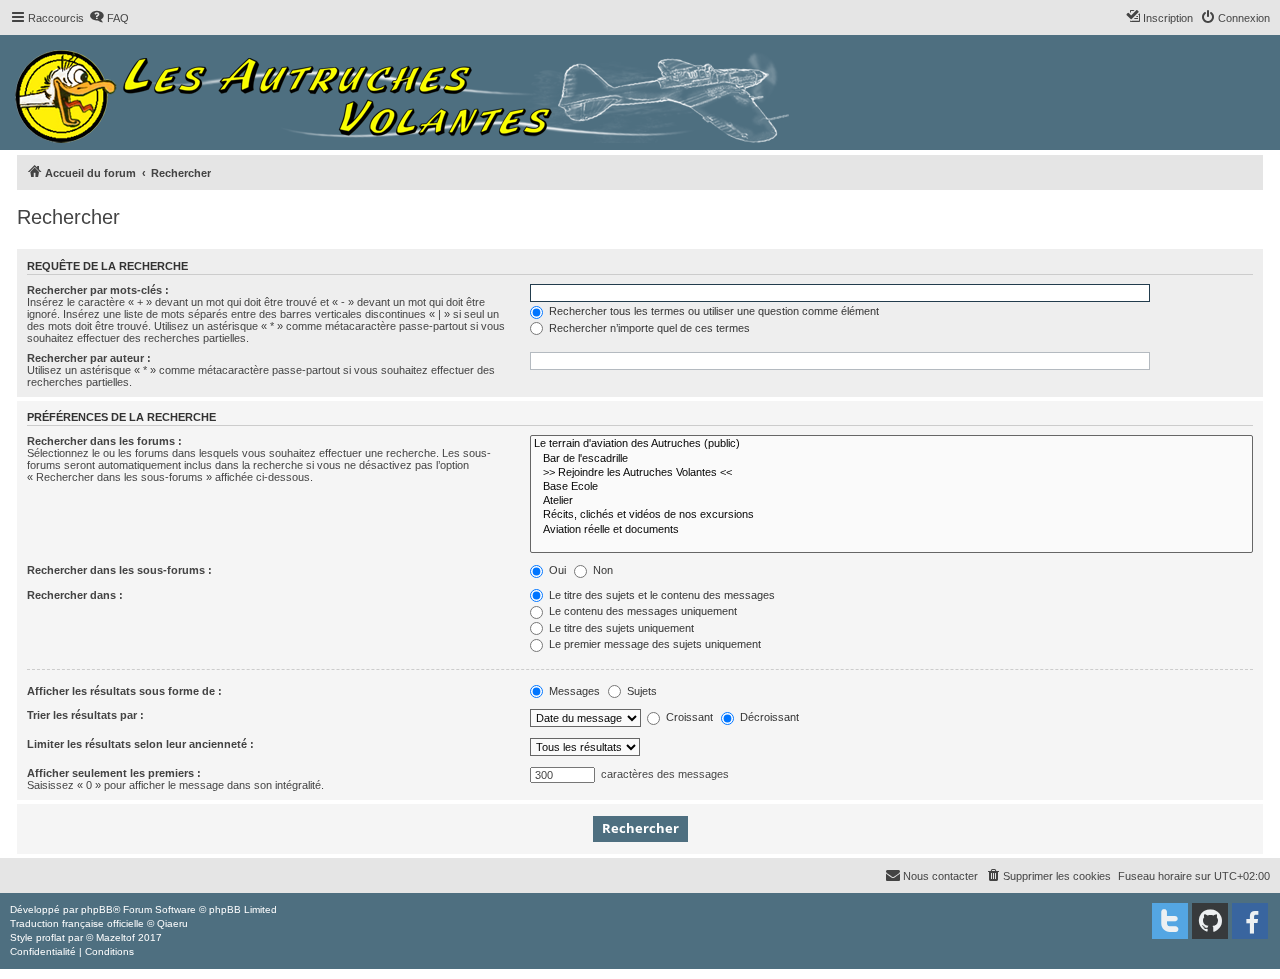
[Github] (1210, 921)
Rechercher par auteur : (89, 358)
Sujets (640, 691)
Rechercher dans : (75, 595)
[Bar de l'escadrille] (891, 459)
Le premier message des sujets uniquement (653, 644)
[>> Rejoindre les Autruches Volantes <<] (891, 473)
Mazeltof (115, 937)
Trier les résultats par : (85, 715)
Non (601, 570)
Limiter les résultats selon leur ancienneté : (140, 744)
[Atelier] (891, 501)
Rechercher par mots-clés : (98, 290)
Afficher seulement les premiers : (114, 773)
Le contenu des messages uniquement (641, 611)
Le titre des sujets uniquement (620, 628)
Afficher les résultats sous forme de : (124, 691)
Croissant (688, 717)
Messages (573, 691)
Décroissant (768, 717)
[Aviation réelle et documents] (891, 530)
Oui (556, 570)
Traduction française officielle (77, 923)
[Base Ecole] (891, 487)
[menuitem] (109, 18)
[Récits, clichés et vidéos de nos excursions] (891, 515)
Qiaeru (172, 923)
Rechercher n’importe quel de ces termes (648, 328)
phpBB (97, 909)
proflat (50, 937)
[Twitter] (1170, 921)
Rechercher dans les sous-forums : (119, 570)
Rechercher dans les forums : (104, 441)
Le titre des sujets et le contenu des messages (660, 595)
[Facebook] (1250, 921)
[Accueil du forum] (407, 92)
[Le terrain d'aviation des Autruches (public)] (891, 444)
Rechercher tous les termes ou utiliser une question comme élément (712, 311)
